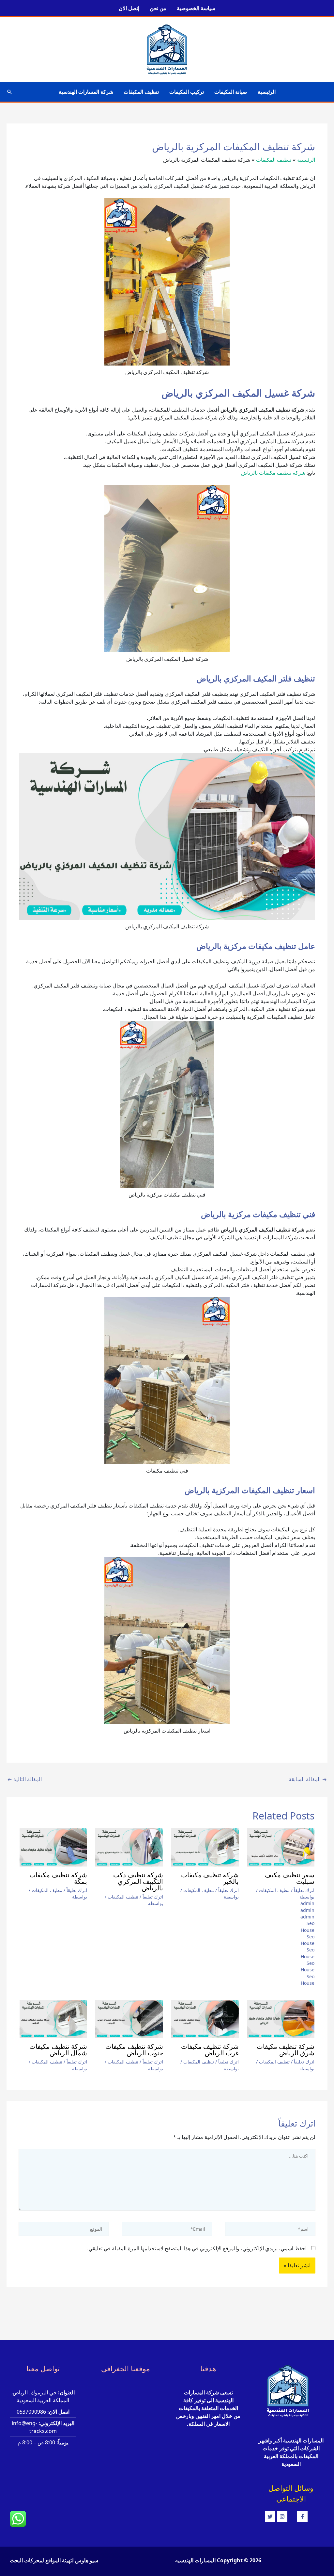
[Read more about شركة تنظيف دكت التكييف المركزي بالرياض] (129, 1847)
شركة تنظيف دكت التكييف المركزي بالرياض (138, 1882)
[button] (9, 92)
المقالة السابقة (308, 1779)
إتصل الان (129, 8)
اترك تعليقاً (304, 1890)
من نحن (158, 8)
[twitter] (271, 2517)
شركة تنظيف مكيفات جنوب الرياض (134, 2050)
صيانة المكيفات (231, 92)
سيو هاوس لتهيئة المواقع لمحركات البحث (54, 2560)
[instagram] (287, 2517)
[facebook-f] (307, 2517)
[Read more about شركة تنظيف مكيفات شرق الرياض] (281, 2019)
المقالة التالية (24, 1779)
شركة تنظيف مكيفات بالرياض (273, 473)
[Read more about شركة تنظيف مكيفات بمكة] (53, 1847)
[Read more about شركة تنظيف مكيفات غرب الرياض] (205, 2019)
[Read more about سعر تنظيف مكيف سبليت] (281, 1847)
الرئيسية (267, 92)
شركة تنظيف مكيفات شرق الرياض (286, 2050)
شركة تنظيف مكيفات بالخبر (210, 1878)
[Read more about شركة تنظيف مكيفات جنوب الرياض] (129, 2019)
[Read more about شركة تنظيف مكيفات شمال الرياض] (53, 2019)
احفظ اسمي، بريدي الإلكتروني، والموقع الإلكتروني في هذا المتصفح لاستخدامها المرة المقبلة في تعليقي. (197, 2248)
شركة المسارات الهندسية (86, 92)
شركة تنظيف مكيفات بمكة (58, 1878)
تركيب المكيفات (187, 92)
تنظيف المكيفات (141, 92)
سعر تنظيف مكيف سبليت (290, 1878)
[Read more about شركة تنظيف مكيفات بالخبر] (205, 1847)
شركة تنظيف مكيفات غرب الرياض (210, 2050)
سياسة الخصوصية (196, 8)
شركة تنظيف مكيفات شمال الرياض (58, 2050)
